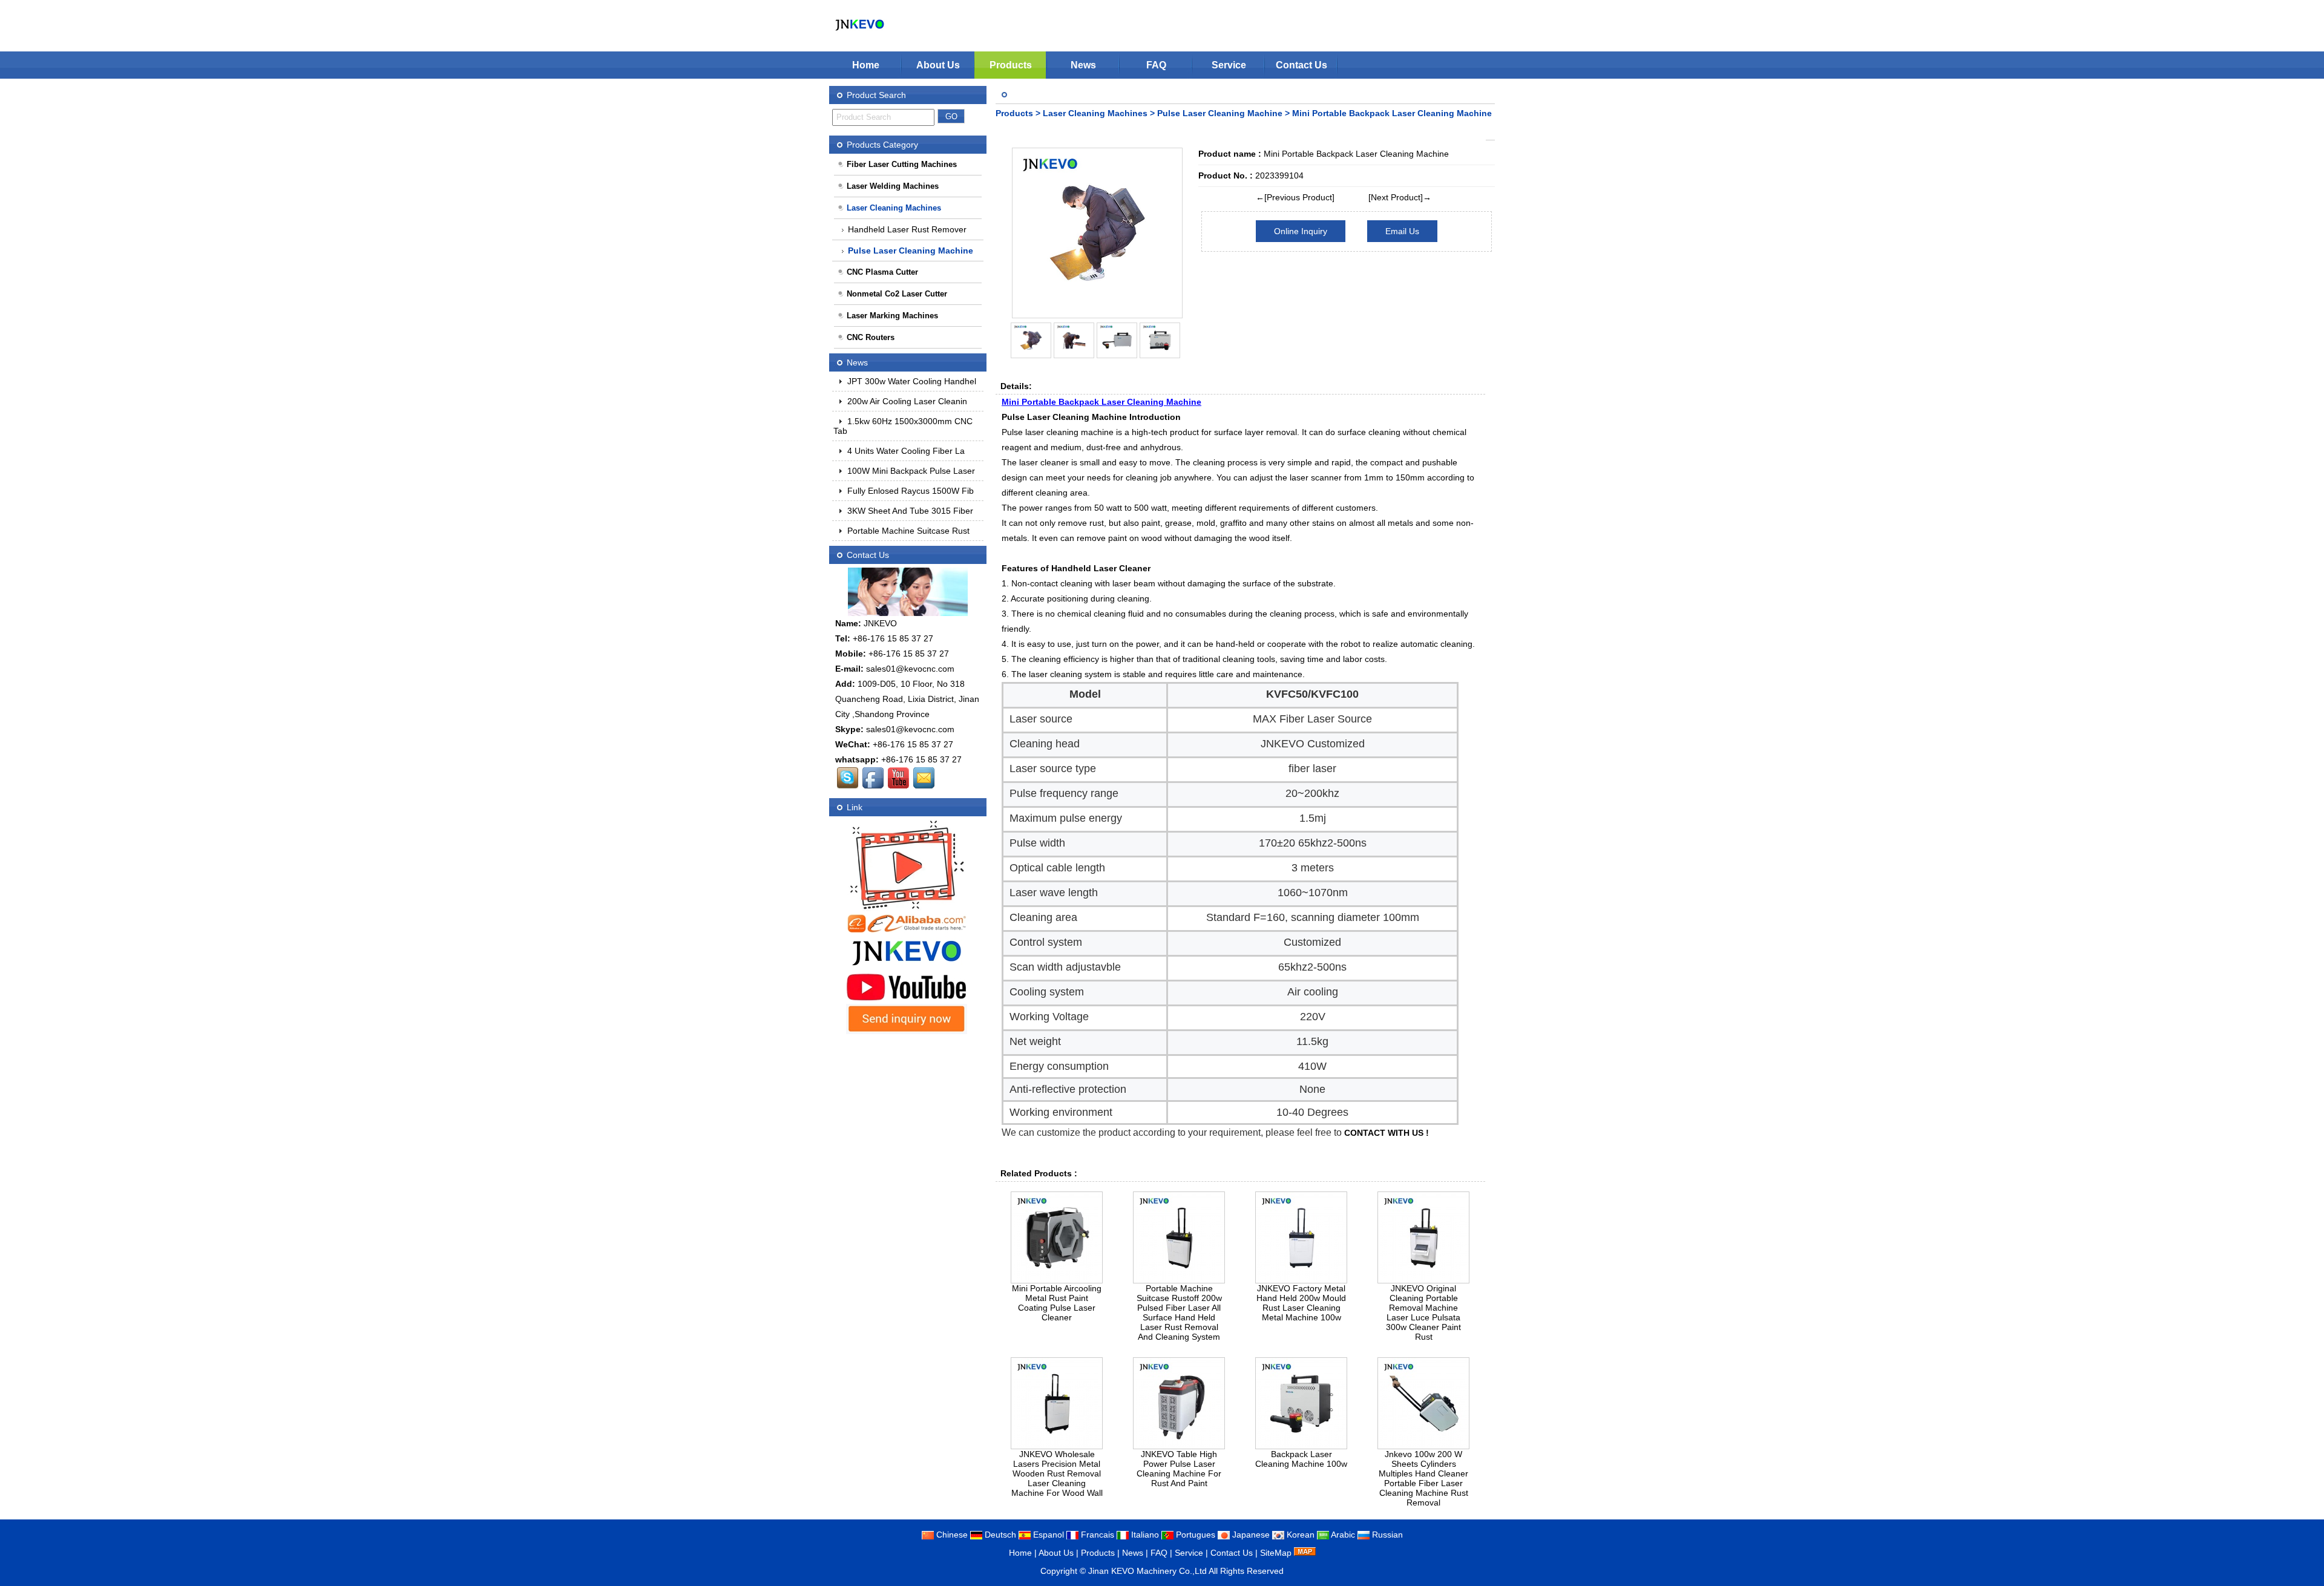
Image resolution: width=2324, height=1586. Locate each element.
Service (1229, 65)
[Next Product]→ (1400, 197)
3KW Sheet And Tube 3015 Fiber (909, 511)
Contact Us (1302, 65)
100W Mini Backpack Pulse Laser (910, 471)
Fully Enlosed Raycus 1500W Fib (909, 491)
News (1083, 65)
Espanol (1047, 1535)
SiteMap (1276, 1553)
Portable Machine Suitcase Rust (907, 531)
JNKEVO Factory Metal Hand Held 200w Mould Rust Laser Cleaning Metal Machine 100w (1301, 1303)
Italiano (1144, 1535)
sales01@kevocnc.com (910, 669)
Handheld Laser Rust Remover (907, 229)
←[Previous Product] (1295, 197)
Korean (1299, 1535)
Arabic (1342, 1535)
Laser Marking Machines (892, 316)
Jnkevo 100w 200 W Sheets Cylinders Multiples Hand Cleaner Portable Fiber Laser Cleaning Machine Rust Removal (1423, 1478)
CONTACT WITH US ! (1387, 1133)
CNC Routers (871, 337)
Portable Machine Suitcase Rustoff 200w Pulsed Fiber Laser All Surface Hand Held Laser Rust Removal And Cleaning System (1179, 1312)
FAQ (1156, 65)
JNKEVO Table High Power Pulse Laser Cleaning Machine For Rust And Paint (1179, 1469)
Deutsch (999, 1535)
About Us (938, 65)
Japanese (1250, 1535)
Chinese (951, 1535)
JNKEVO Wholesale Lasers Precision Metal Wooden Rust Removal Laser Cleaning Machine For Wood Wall (1057, 1473)
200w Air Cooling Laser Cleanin (906, 401)
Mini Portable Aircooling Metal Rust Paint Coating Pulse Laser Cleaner (1057, 1303)
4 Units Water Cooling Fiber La (905, 451)
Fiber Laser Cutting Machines (902, 164)
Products (1011, 65)
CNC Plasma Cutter (882, 272)
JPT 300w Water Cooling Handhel (911, 381)
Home (866, 65)
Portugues (1194, 1535)
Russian (1386, 1535)
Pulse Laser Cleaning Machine (1220, 113)
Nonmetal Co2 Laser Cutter (897, 294)
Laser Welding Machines (893, 186)
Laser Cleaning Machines (1095, 113)
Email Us (1402, 231)
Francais (1096, 1535)
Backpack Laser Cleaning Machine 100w (1301, 1459)
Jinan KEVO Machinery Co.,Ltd (1147, 1571)
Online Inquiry (1301, 231)
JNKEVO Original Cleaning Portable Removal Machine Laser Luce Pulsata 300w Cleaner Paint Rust (1423, 1312)
